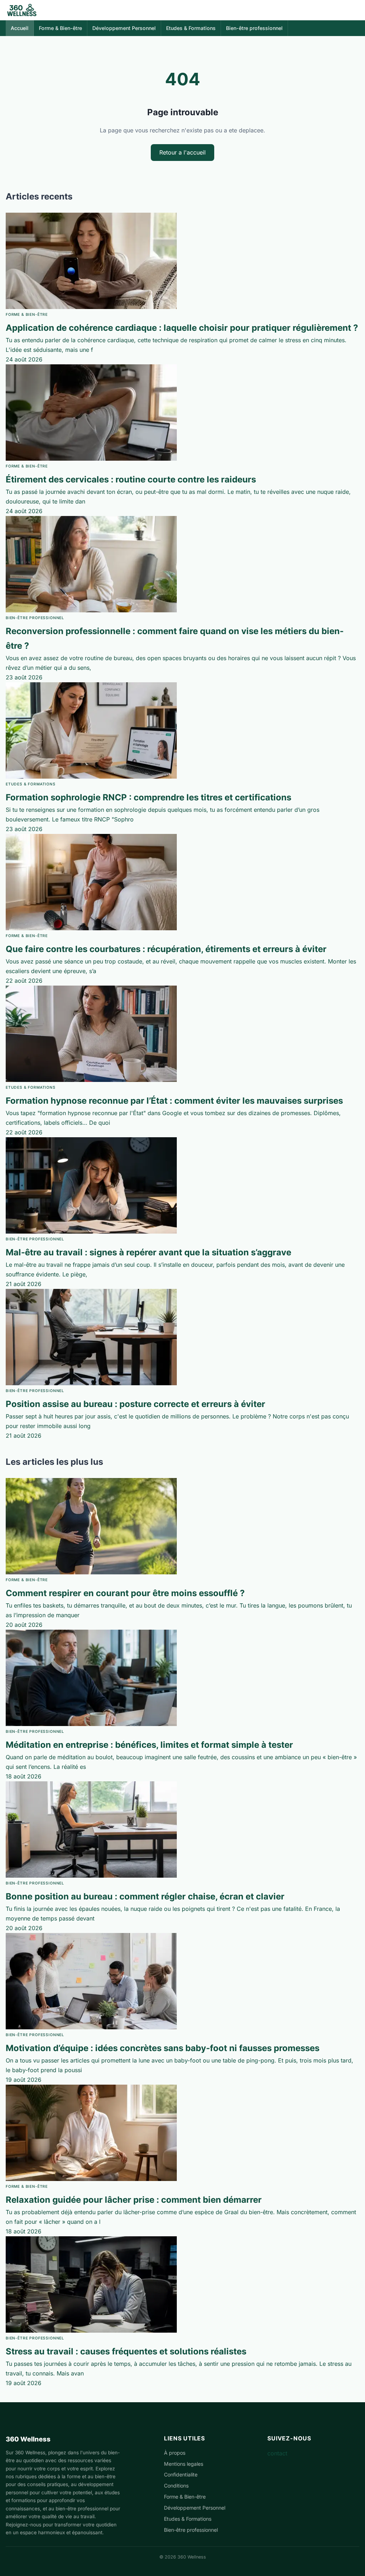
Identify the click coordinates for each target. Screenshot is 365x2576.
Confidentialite (181, 2474)
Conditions (176, 2486)
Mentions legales (184, 2464)
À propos (175, 2453)
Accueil (20, 28)
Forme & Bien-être (60, 28)
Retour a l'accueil (182, 152)
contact (277, 2453)
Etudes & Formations (191, 28)
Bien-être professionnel (254, 28)
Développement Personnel (124, 28)
